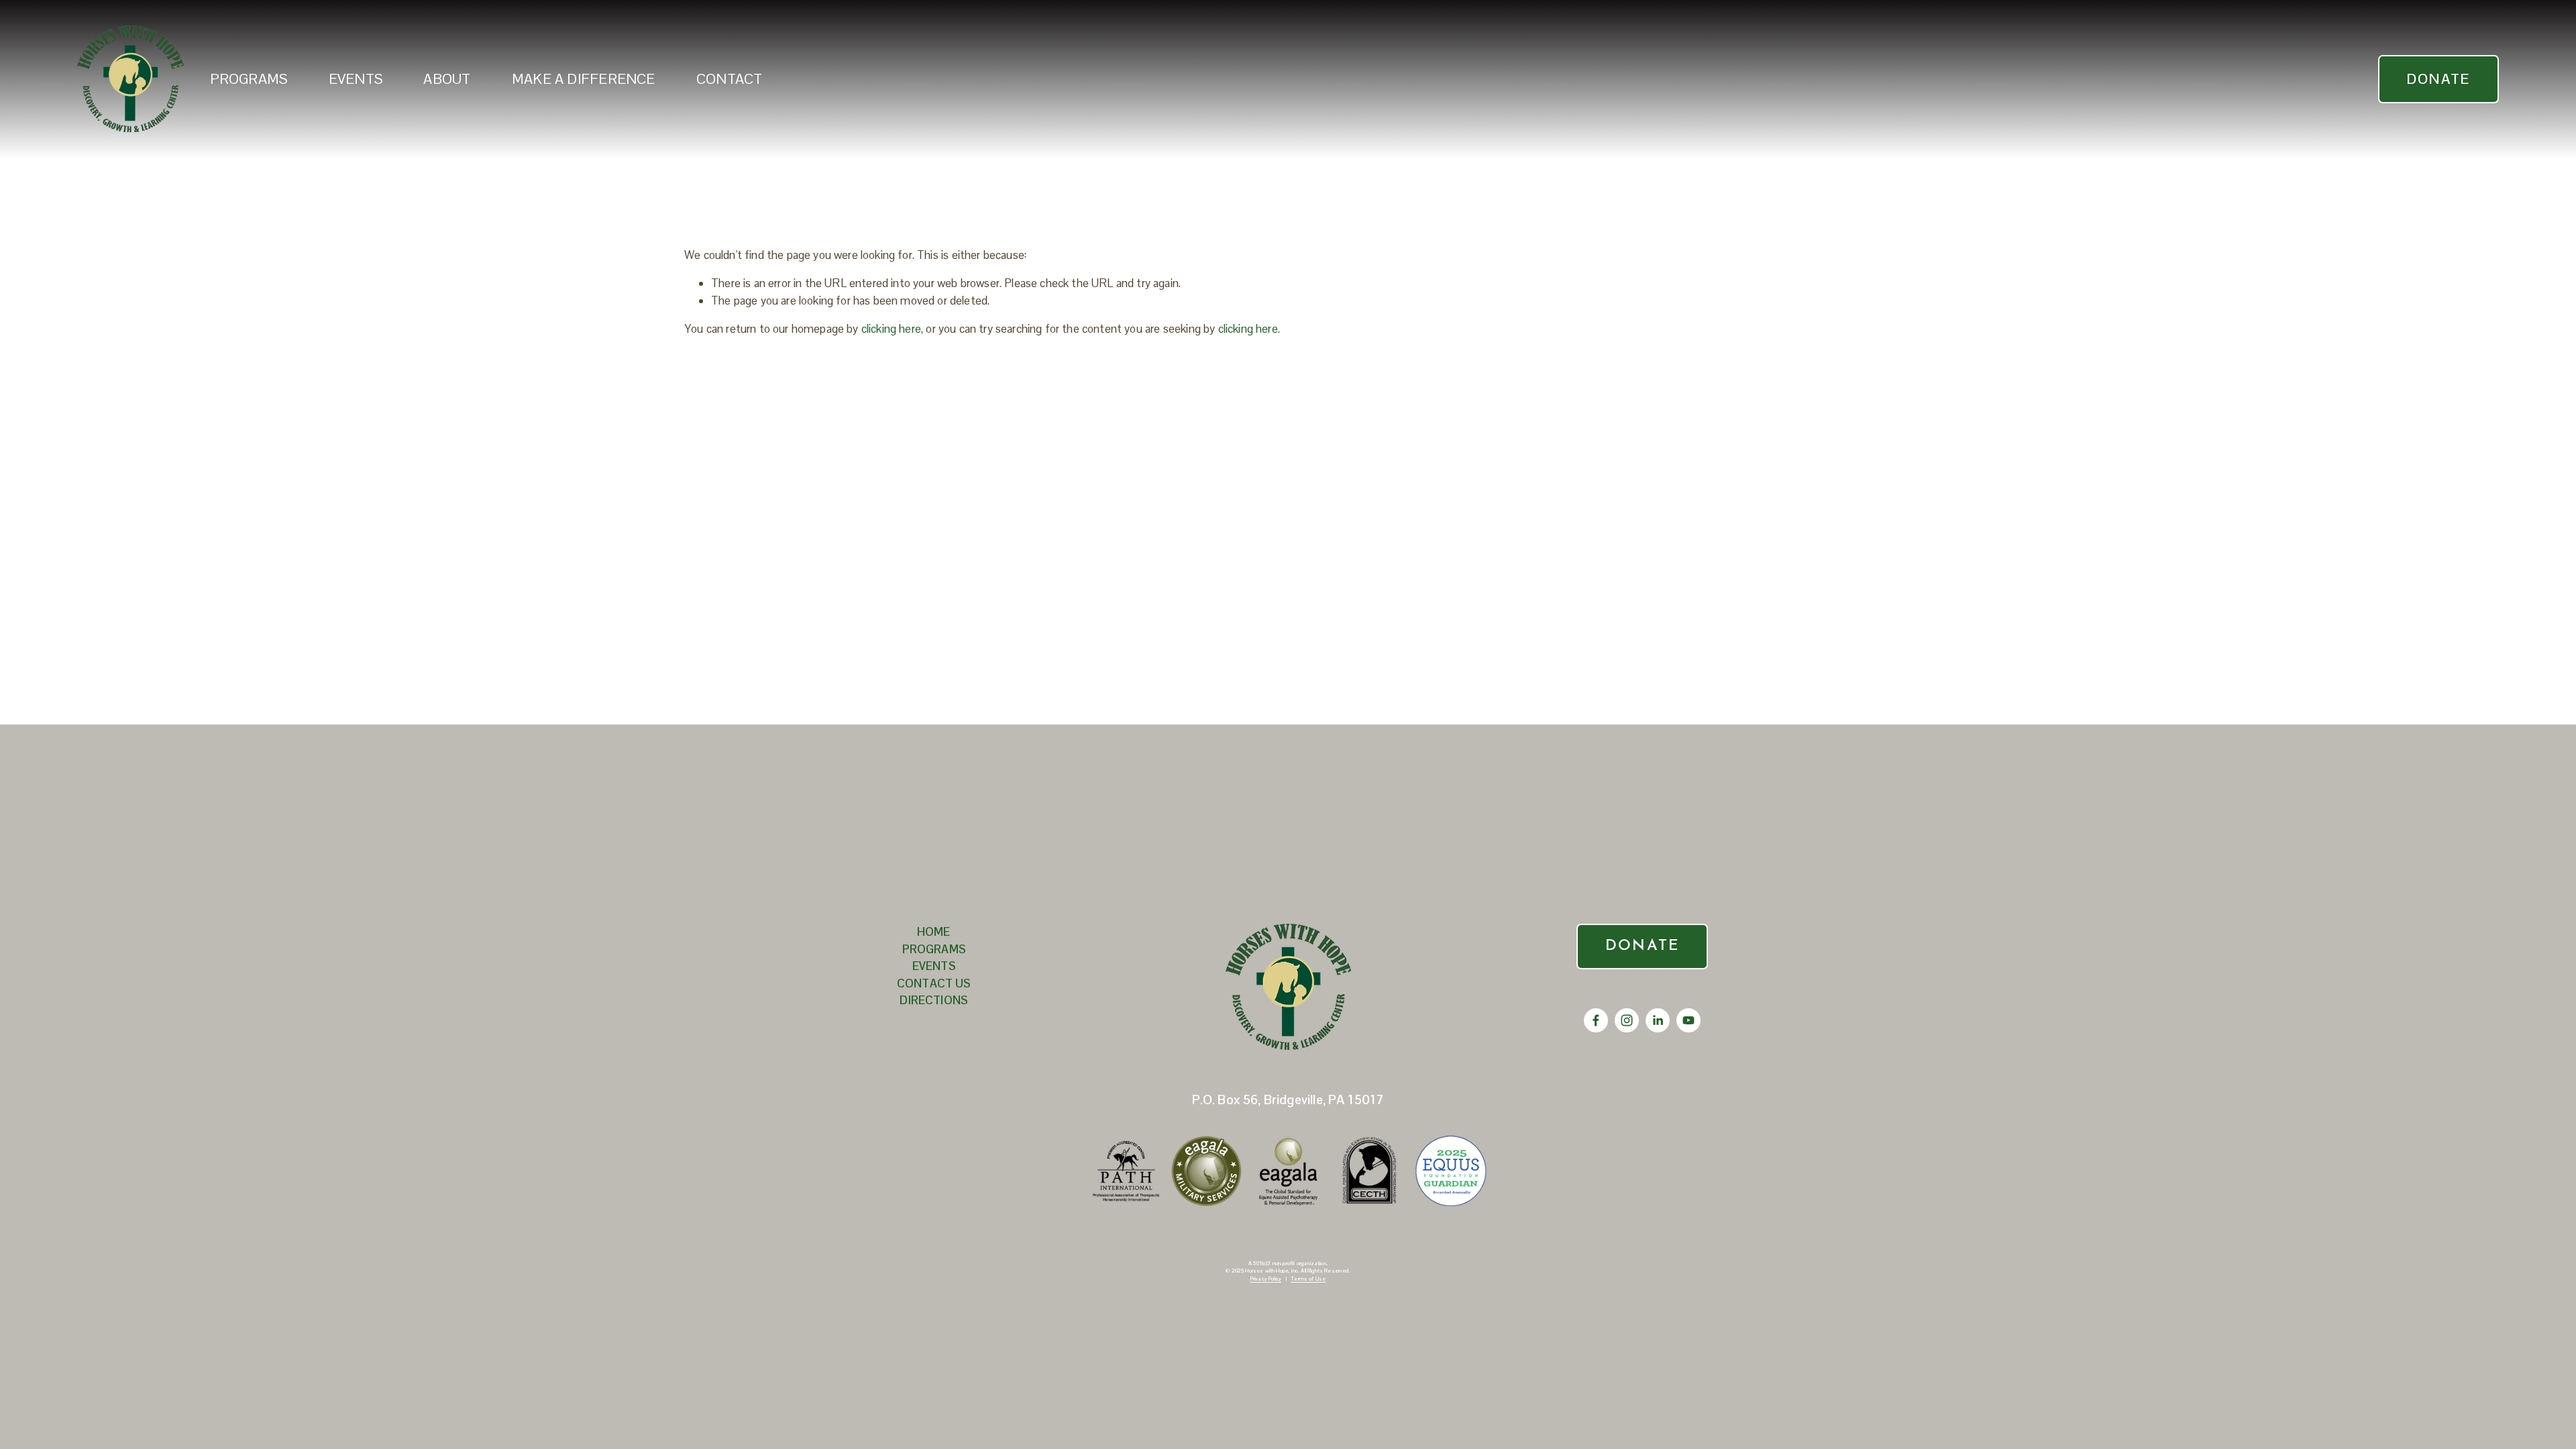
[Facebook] (1596, 1020)
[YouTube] (1688, 1020)
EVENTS (356, 79)
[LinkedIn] (1658, 1020)
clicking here (891, 329)
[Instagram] (1627, 1020)
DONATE (2438, 79)
